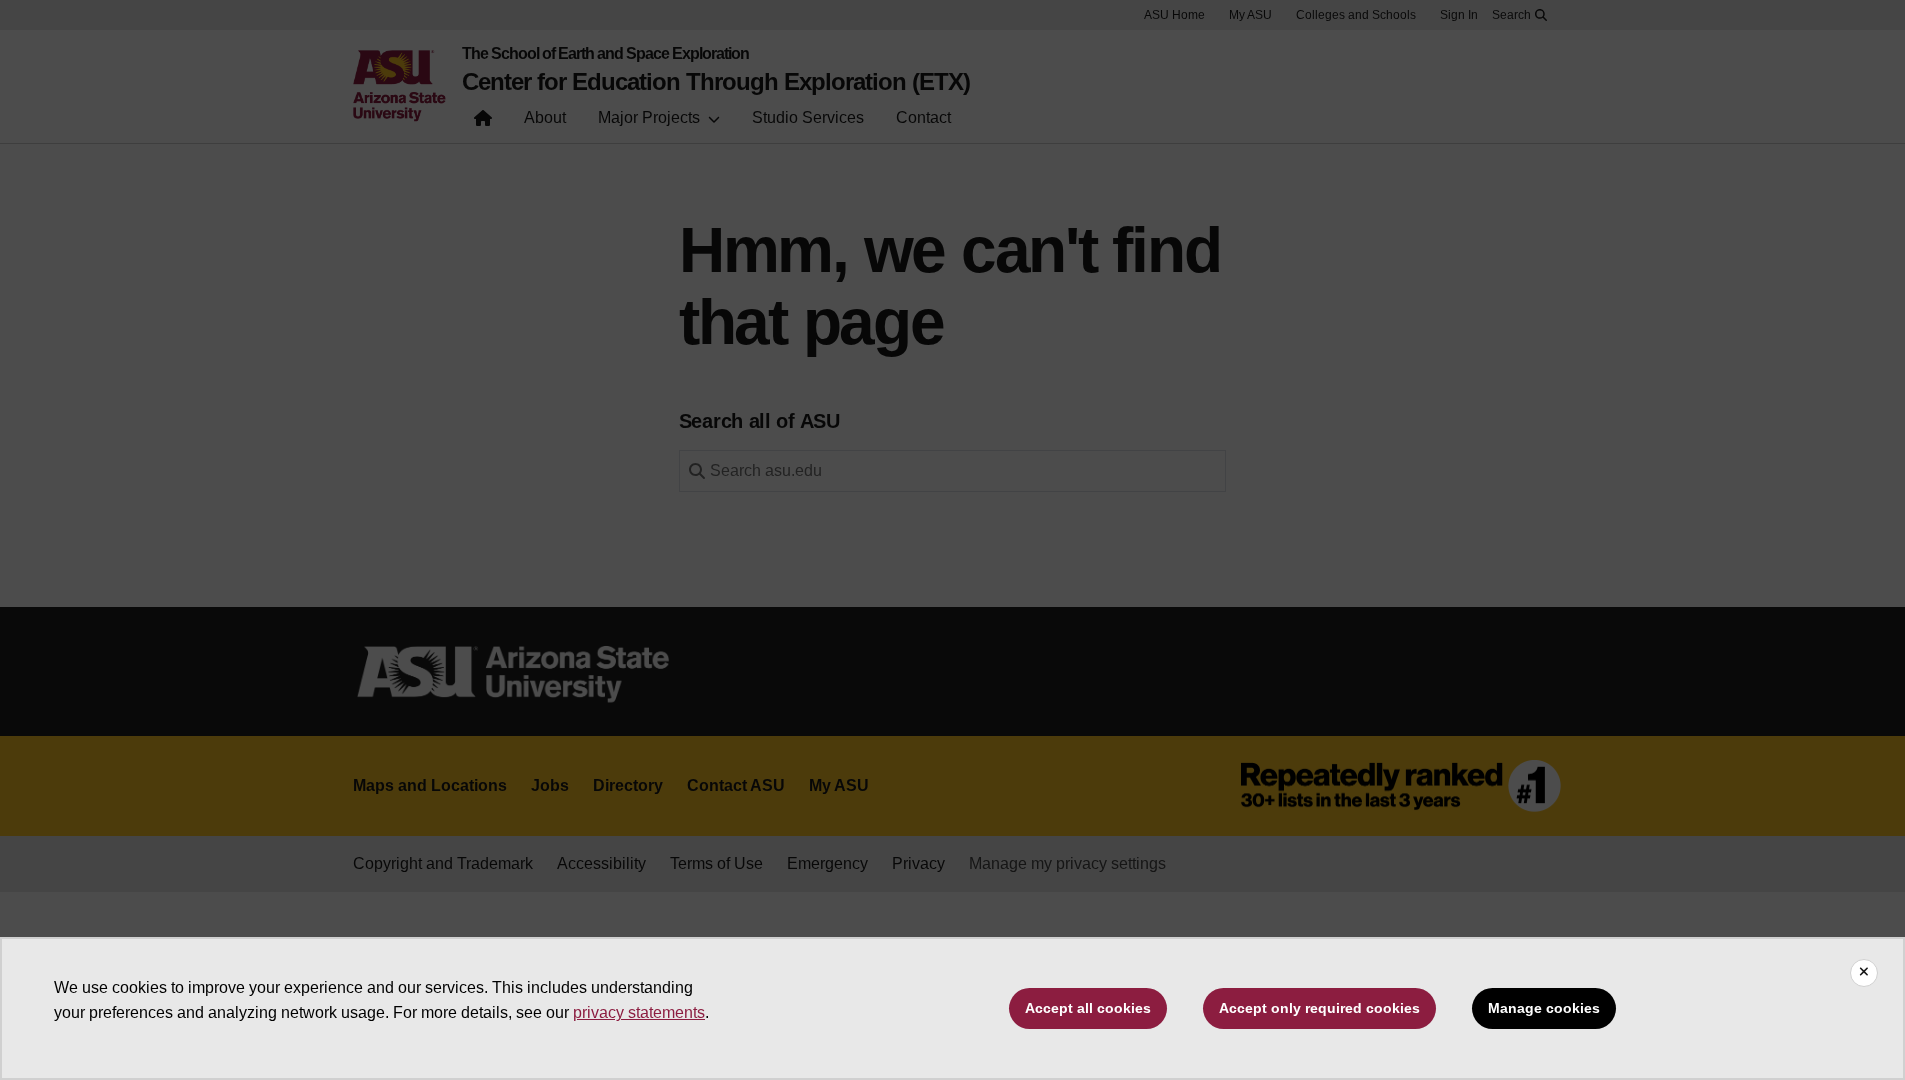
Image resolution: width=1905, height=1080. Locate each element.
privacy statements (639, 1012)
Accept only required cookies (1319, 1008)
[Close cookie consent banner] (1864, 973)
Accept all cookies (1088, 1008)
